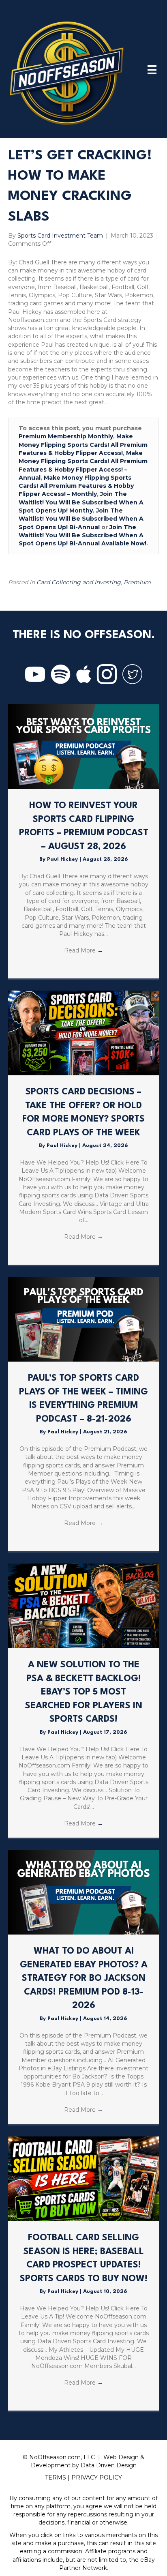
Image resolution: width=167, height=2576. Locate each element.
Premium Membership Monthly (66, 436)
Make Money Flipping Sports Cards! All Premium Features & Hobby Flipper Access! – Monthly (76, 486)
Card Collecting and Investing (79, 582)
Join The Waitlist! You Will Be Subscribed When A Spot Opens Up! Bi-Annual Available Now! (82, 535)
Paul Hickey (63, 859)
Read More (83, 950)
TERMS (56, 2477)
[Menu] (152, 70)
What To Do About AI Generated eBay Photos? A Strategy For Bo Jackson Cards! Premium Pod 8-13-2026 (84, 1978)
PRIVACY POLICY (97, 2477)
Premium (137, 582)
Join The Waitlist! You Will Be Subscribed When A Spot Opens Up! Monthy (81, 502)
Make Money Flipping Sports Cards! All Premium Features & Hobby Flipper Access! (83, 445)
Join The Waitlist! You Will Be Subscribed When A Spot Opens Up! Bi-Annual (81, 519)
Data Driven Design (109, 2465)
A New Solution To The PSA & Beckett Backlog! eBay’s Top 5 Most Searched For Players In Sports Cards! (84, 1692)
